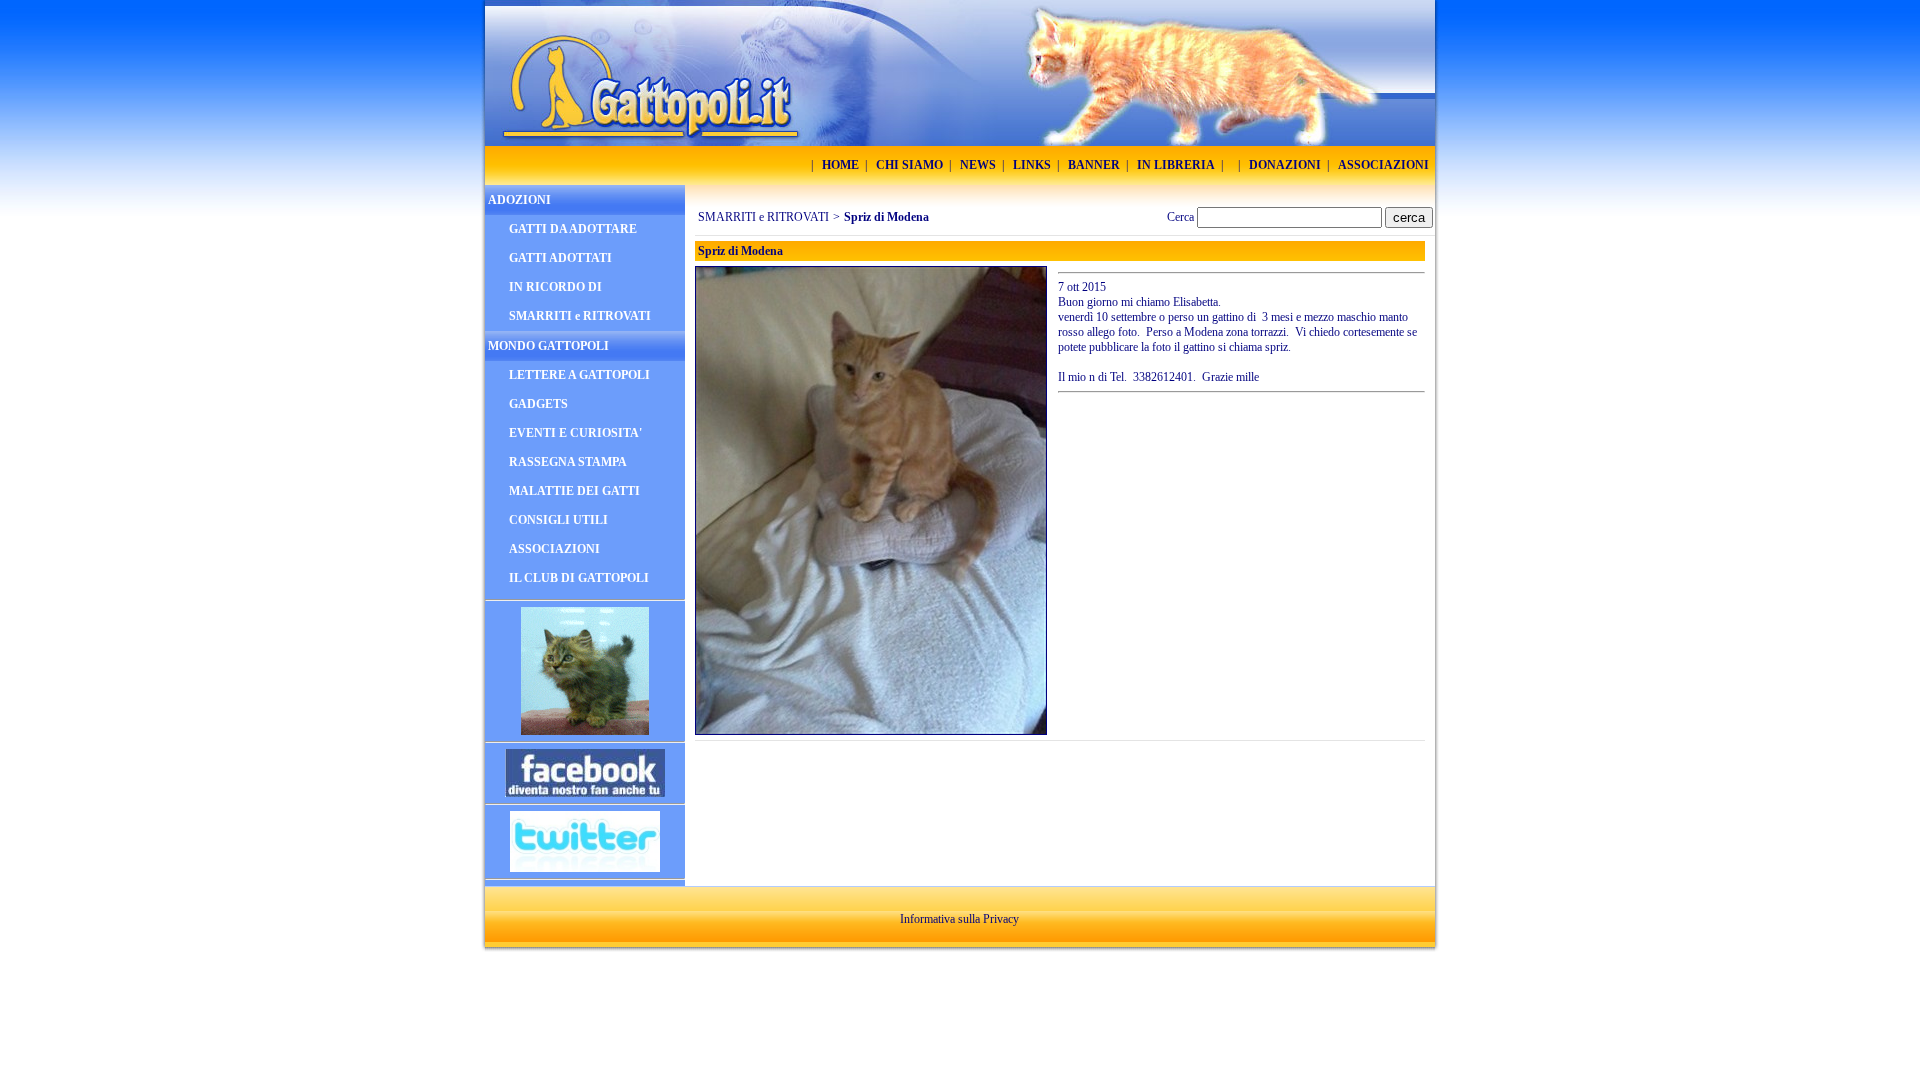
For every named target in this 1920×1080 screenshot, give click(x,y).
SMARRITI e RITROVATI (763, 217)
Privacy (1001, 919)
